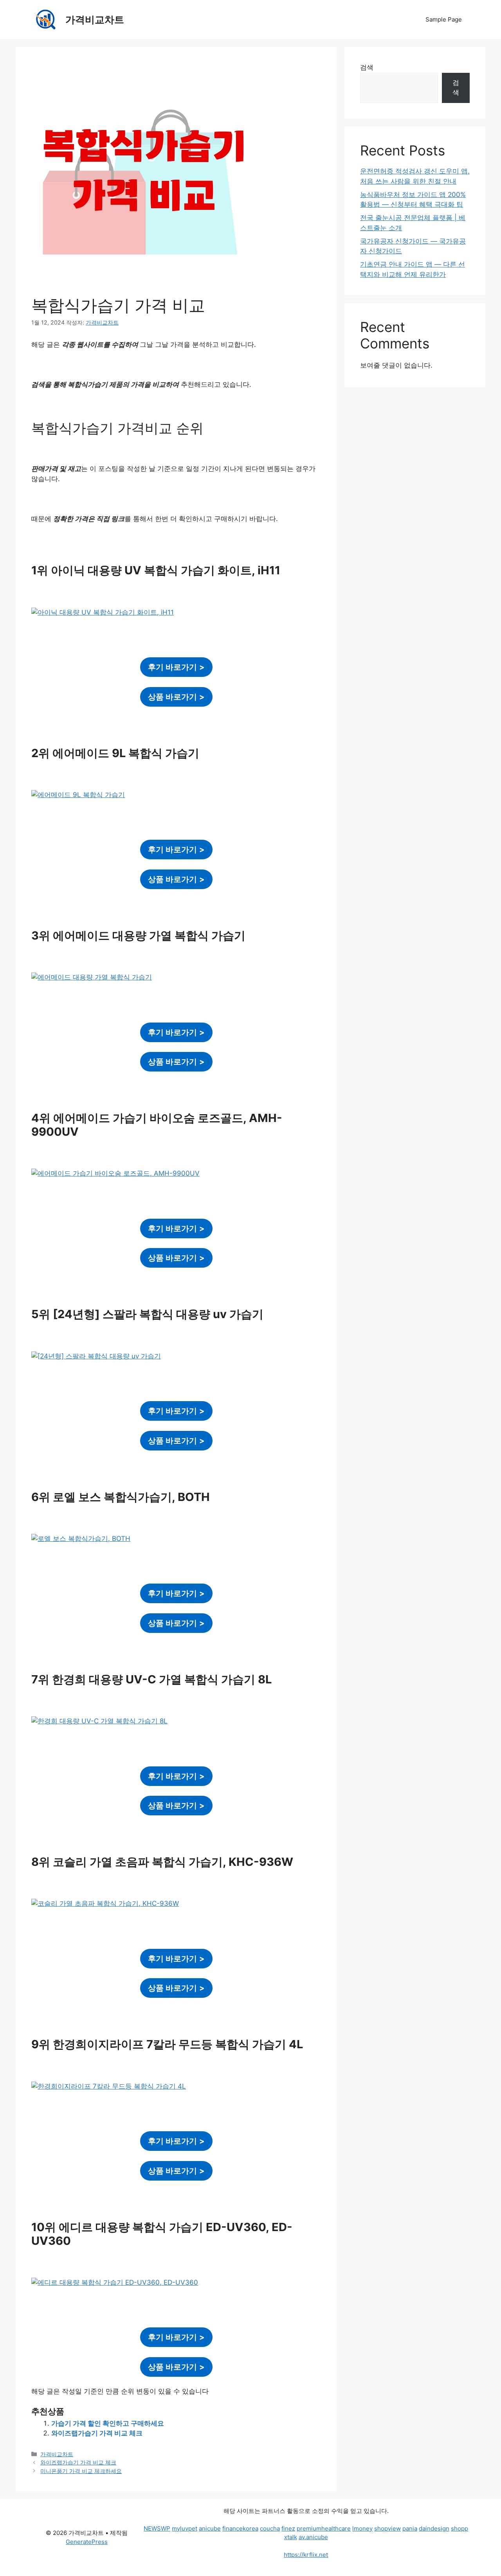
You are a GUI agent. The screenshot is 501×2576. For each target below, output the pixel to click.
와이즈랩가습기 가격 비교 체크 (97, 2433)
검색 (367, 67)
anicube (210, 2528)
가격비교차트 (95, 20)
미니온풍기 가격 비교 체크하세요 (81, 2471)
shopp (460, 2528)
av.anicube (313, 2537)
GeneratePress (87, 2542)
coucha (270, 2528)
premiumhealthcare (324, 2528)
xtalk (291, 2537)
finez (288, 2528)
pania (410, 2528)
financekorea (240, 2528)
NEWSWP (157, 2528)
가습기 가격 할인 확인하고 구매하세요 (108, 2423)
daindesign (434, 2528)
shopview (387, 2528)
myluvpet (185, 2528)
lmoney (362, 2528)
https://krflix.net (306, 2555)
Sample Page (444, 19)
